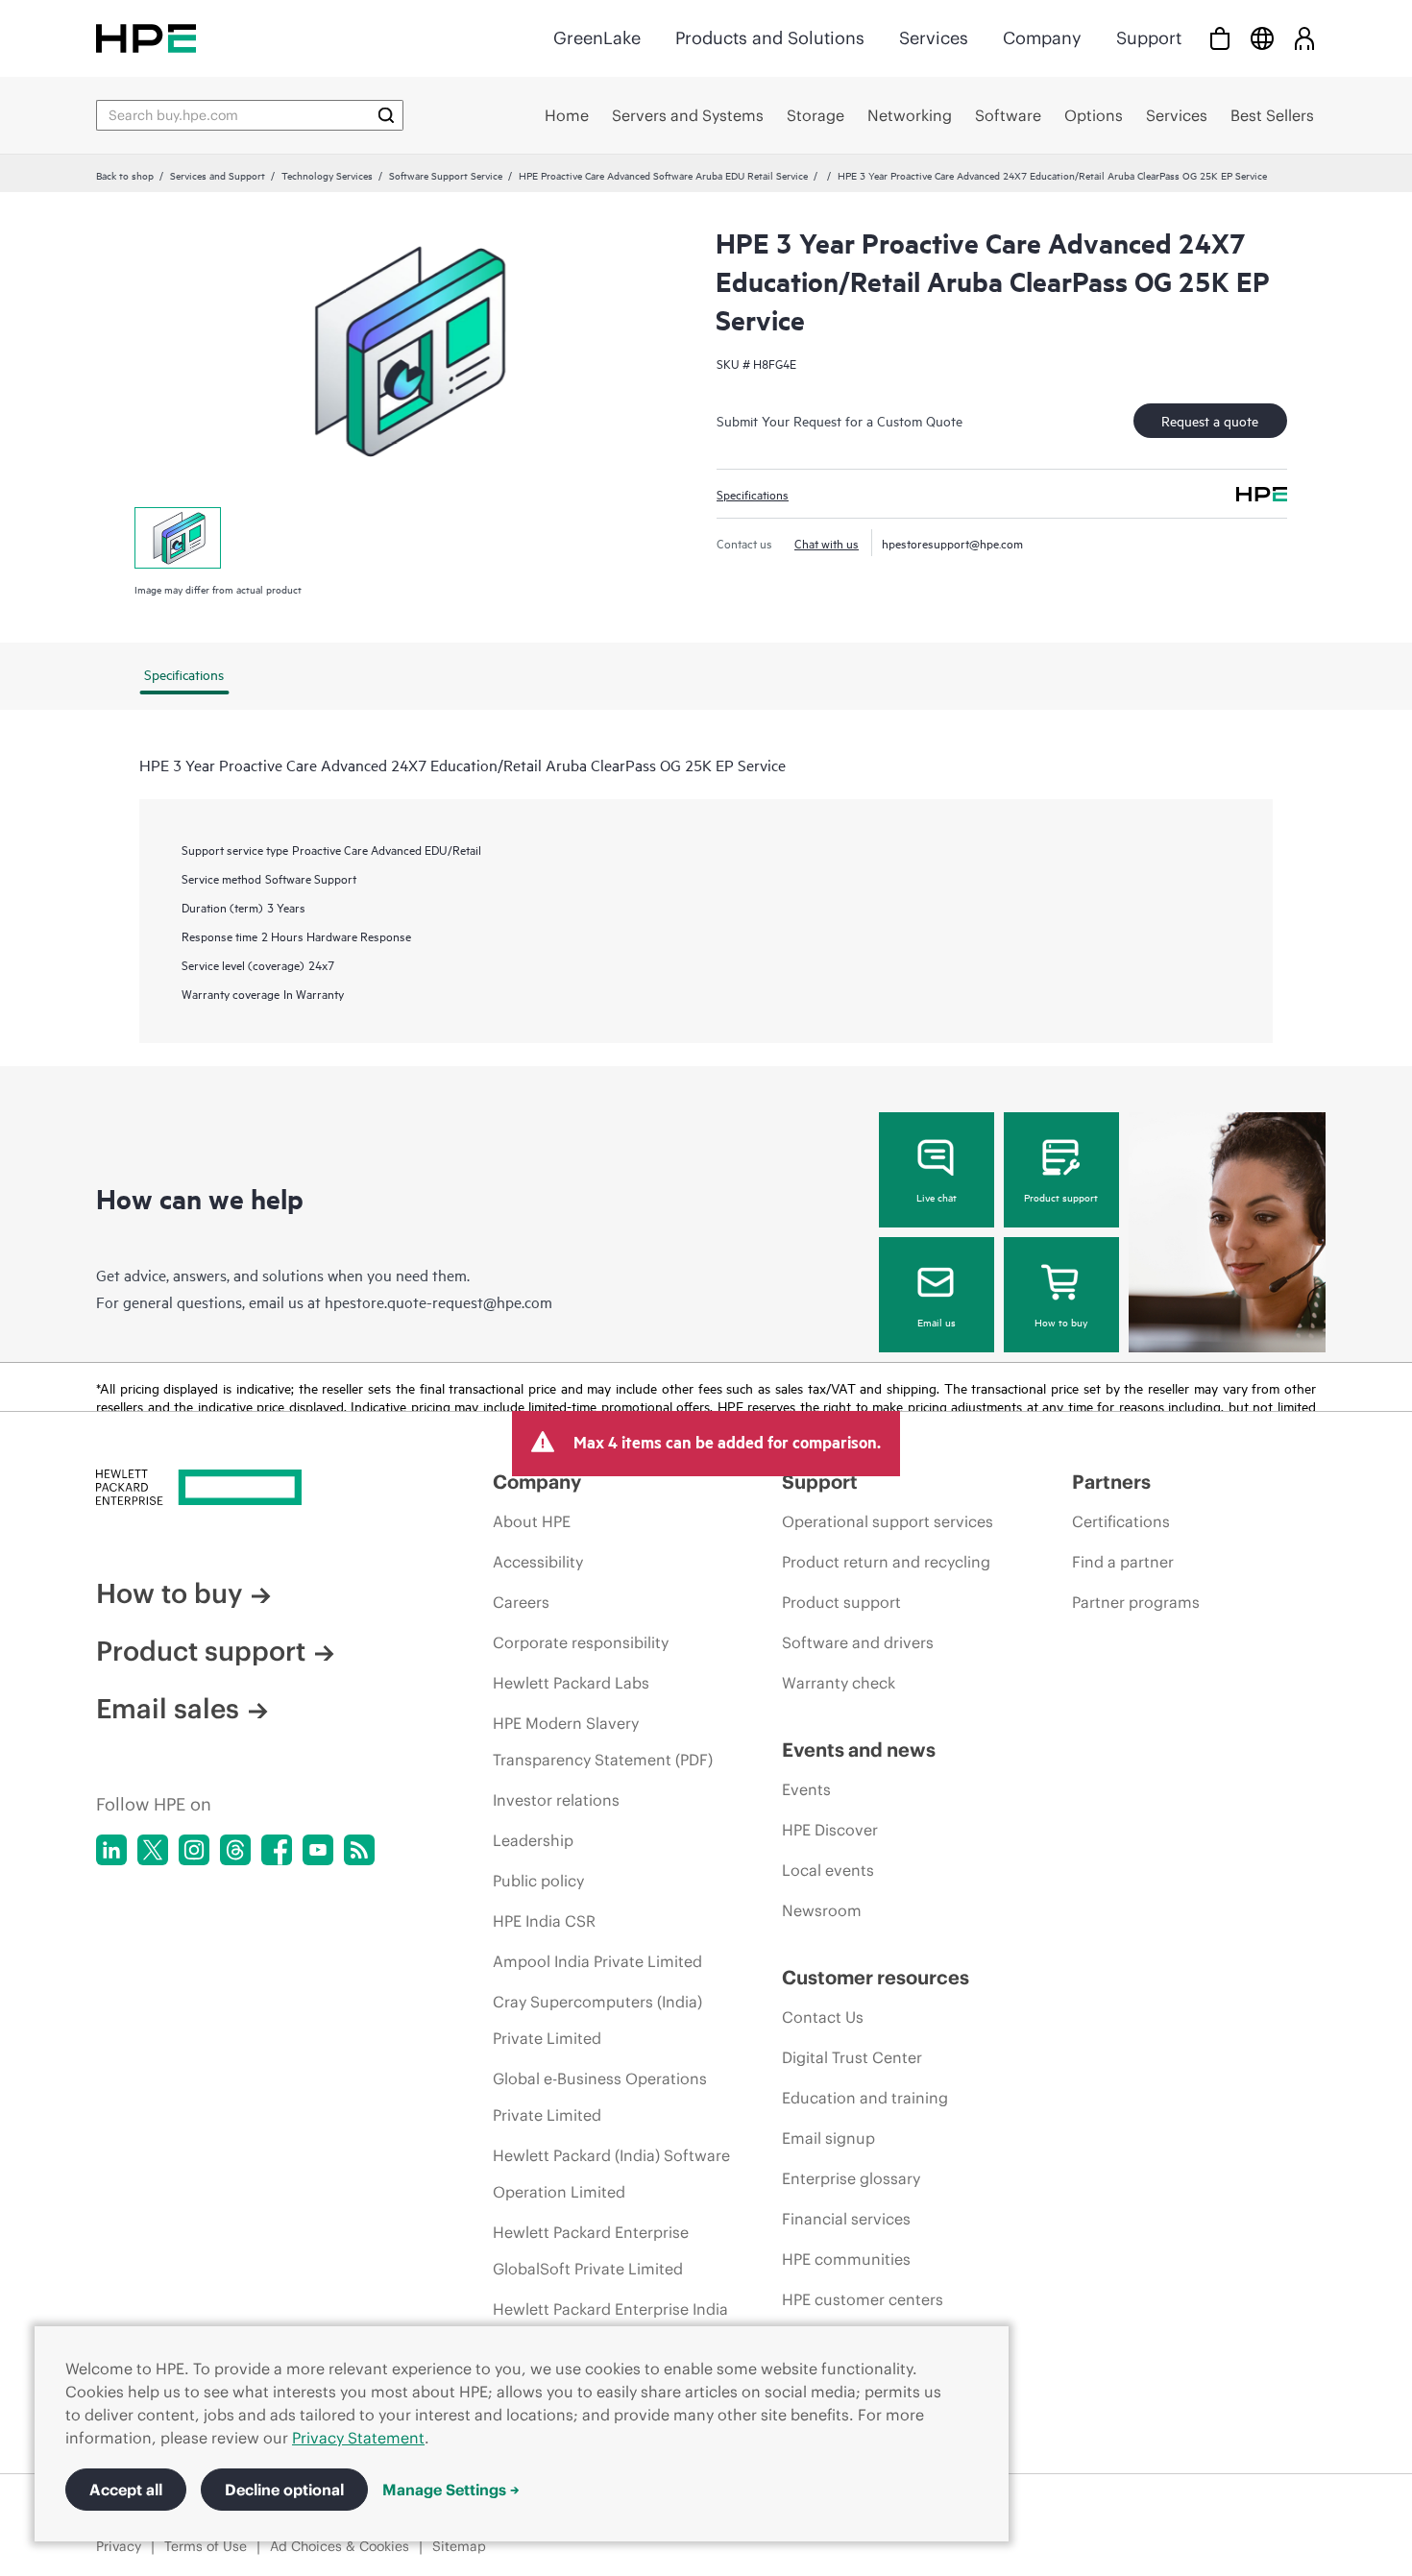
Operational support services (888, 1521)
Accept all (126, 2490)
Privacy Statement (358, 2438)
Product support (1061, 1197)
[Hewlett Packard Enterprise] (146, 38)
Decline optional (284, 2490)
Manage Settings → (451, 2490)
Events (806, 1789)
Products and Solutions (770, 38)
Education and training (865, 2098)
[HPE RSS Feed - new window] (359, 1850)
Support (1149, 38)
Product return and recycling (886, 1562)
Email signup (828, 2138)
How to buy (1061, 1322)
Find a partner (1123, 1562)
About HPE (532, 1521)
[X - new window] (153, 1850)
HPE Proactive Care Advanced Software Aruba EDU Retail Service (663, 175)
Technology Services (327, 175)
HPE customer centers (863, 2299)
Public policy (538, 1881)
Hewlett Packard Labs (571, 1683)
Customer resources (876, 1977)
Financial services (846, 2219)
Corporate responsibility (581, 1642)
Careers (521, 1602)
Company (1042, 38)
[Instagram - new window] (194, 1850)
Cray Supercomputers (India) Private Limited (597, 2020)
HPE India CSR (544, 1921)
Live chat (937, 1197)
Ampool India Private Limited (597, 1961)
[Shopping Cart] (1220, 38)
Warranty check (839, 1683)
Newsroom (822, 1910)
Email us (937, 1322)
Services (934, 38)
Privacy (119, 2546)
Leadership (533, 1840)
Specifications (753, 494)
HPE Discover (830, 1830)
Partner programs (1136, 1602)
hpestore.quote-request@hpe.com (438, 1301)
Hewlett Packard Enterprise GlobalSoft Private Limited (591, 2250)
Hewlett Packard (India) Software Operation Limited (611, 2174)
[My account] (1304, 38)
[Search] (386, 115)
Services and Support (218, 175)
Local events (828, 1870)
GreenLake (597, 38)
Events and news (859, 1750)
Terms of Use (206, 2546)
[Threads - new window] (235, 1850)
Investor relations (556, 1800)
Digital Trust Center (852, 2057)
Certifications (1121, 1521)
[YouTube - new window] (318, 1850)
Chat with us (827, 543)
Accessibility (538, 1562)
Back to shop (125, 175)
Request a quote (1210, 420)
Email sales (168, 1709)
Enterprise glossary (851, 2178)
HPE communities (846, 2259)
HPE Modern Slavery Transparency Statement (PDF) (603, 1741)
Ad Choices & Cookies (340, 2546)
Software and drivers (858, 1642)
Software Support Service (446, 175)
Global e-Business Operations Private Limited (600, 2097)
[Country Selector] (1262, 38)
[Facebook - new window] (277, 1850)
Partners (1111, 1482)
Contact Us (823, 2017)
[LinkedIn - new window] (111, 1850)
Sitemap (459, 2546)
